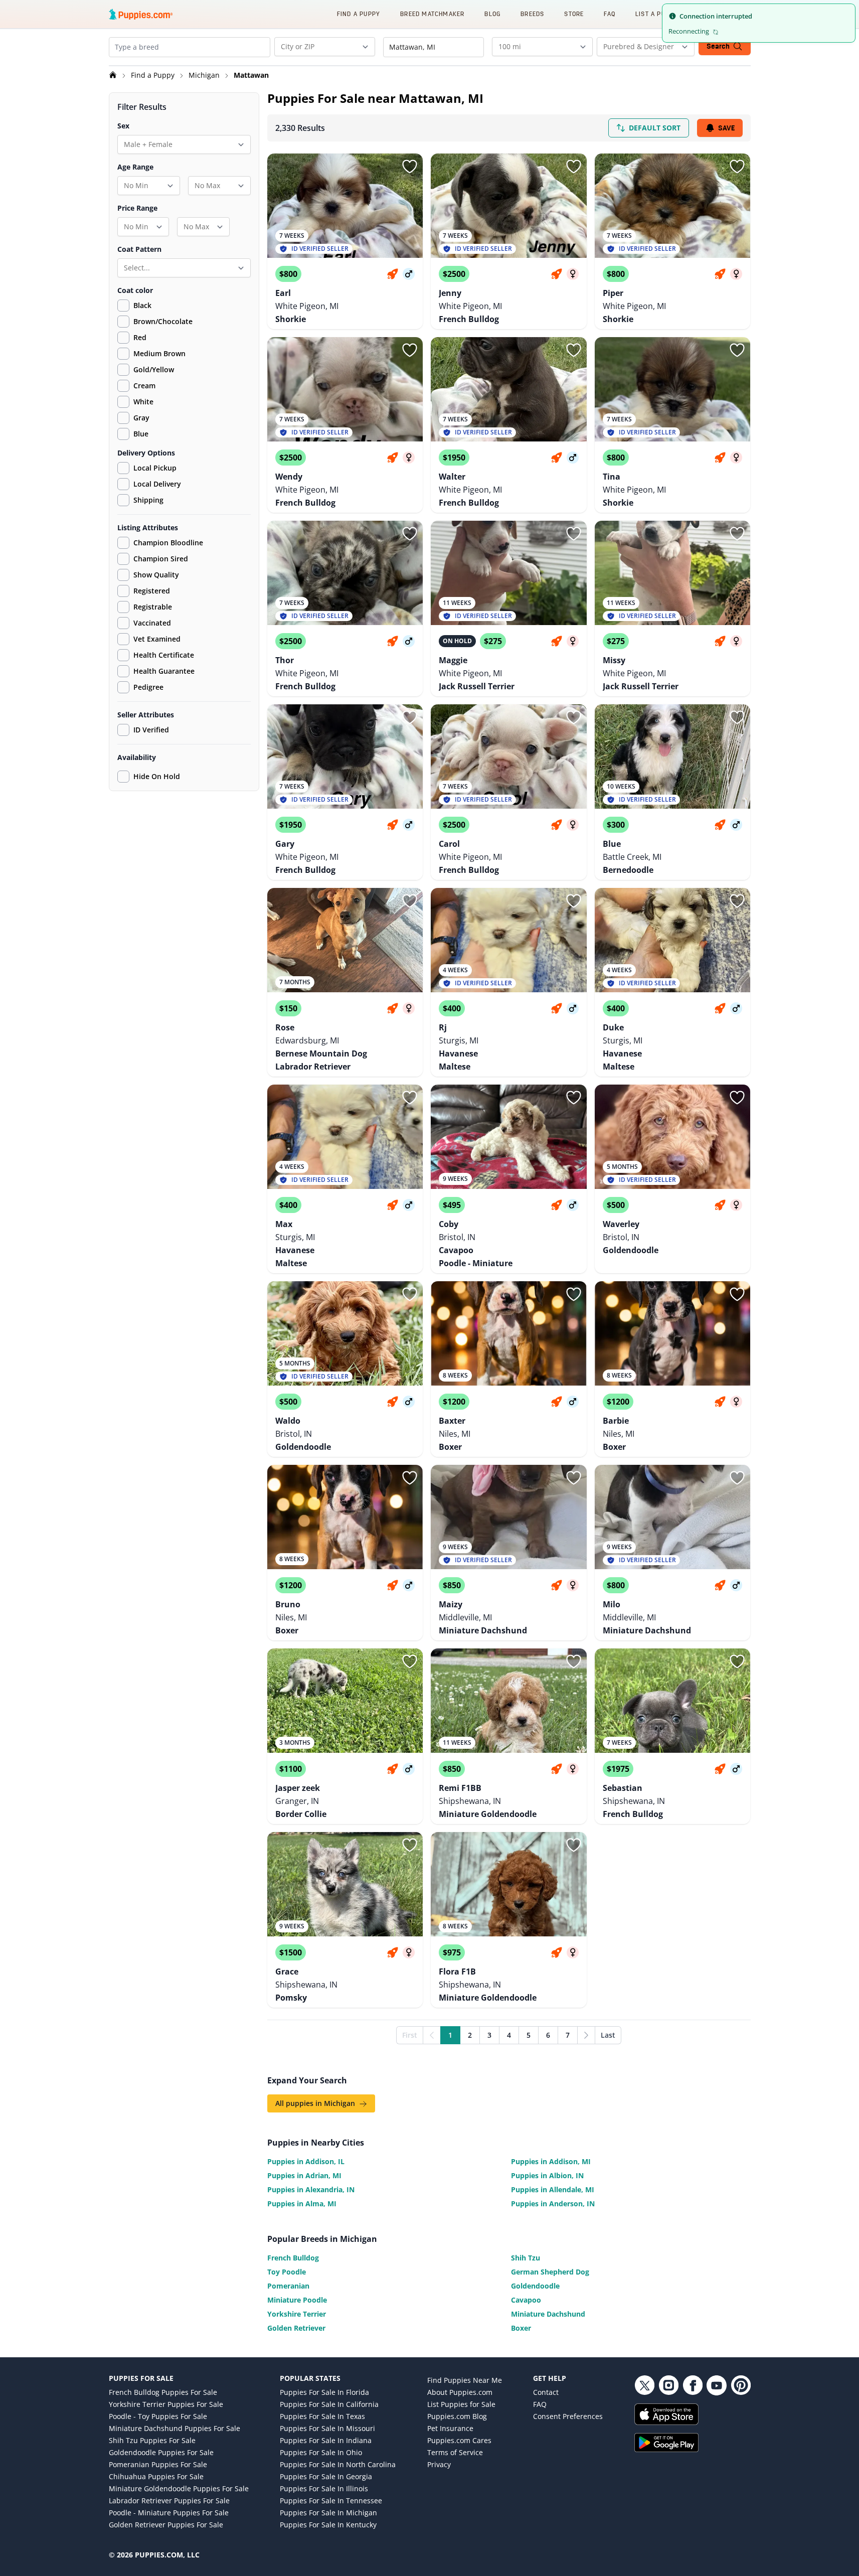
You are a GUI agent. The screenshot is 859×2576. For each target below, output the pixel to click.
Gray (141, 418)
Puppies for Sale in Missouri (327, 2428)
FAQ (610, 14)
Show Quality (156, 575)
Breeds (532, 14)
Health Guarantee (164, 671)
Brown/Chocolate (163, 321)
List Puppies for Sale (461, 2404)
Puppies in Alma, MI (302, 2204)
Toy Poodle (287, 2272)
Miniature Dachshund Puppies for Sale (175, 2428)
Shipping (148, 500)
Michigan (205, 75)
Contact (546, 2392)
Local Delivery (157, 484)
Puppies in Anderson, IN (553, 2204)
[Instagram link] (668, 2385)
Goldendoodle (535, 2286)
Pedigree (148, 687)
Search (718, 46)
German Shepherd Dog (550, 2272)
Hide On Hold (157, 776)
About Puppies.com (460, 2392)
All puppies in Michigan (316, 2103)
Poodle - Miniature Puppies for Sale (169, 2513)
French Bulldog (293, 2258)
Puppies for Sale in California (329, 2404)
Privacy (439, 2464)
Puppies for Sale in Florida (324, 2392)
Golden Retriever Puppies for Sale (166, 2525)
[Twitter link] (644, 2385)
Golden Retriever (296, 2328)
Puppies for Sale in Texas (322, 2416)
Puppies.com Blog (457, 2416)
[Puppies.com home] (141, 14)
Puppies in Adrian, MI (304, 2175)
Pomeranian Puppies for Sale (158, 2464)
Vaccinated (152, 623)
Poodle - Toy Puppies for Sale (158, 2416)
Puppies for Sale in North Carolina (338, 2464)
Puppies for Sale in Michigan (328, 2513)
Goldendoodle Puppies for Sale (161, 2452)
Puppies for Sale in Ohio (321, 2452)
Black (142, 305)
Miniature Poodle (297, 2300)
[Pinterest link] (741, 2385)
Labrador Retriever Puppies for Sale (169, 2501)
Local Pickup (155, 468)
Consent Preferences (568, 2416)
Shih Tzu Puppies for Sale (152, 2440)
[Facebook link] (693, 2385)
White (143, 402)
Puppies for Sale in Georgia (326, 2476)
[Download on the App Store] (693, 2414)
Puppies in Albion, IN (547, 2175)
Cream (144, 386)
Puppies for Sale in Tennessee (331, 2501)
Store (574, 14)
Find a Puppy (359, 14)
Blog (492, 14)
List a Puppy (656, 14)
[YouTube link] (717, 2385)
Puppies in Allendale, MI (553, 2189)
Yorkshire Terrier (297, 2314)
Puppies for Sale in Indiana (326, 2440)
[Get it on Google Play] (693, 2443)
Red (140, 337)
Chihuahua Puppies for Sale (156, 2476)
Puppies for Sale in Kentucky (328, 2525)
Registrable (153, 607)
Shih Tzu (526, 2258)
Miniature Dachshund (548, 2314)
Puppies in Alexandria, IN (311, 2189)
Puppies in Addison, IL (306, 2161)
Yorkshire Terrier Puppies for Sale (166, 2404)
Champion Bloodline (168, 543)
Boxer (521, 2328)
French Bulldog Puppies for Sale (163, 2392)
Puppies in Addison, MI (551, 2161)
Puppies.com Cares (459, 2440)
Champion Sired (161, 559)
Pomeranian (288, 2286)
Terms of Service (455, 2452)
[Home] (114, 75)
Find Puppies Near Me (465, 2380)
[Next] (586, 2035)
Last (608, 2035)
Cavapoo (526, 2300)
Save (726, 128)
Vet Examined (157, 639)
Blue (141, 434)
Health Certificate (164, 655)
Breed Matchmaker (432, 14)
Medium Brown (159, 353)
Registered (152, 591)
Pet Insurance (450, 2428)
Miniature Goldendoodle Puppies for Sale (179, 2488)
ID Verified (151, 730)
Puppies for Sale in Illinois (324, 2488)
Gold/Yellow (154, 369)
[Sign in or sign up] (410, 167)
